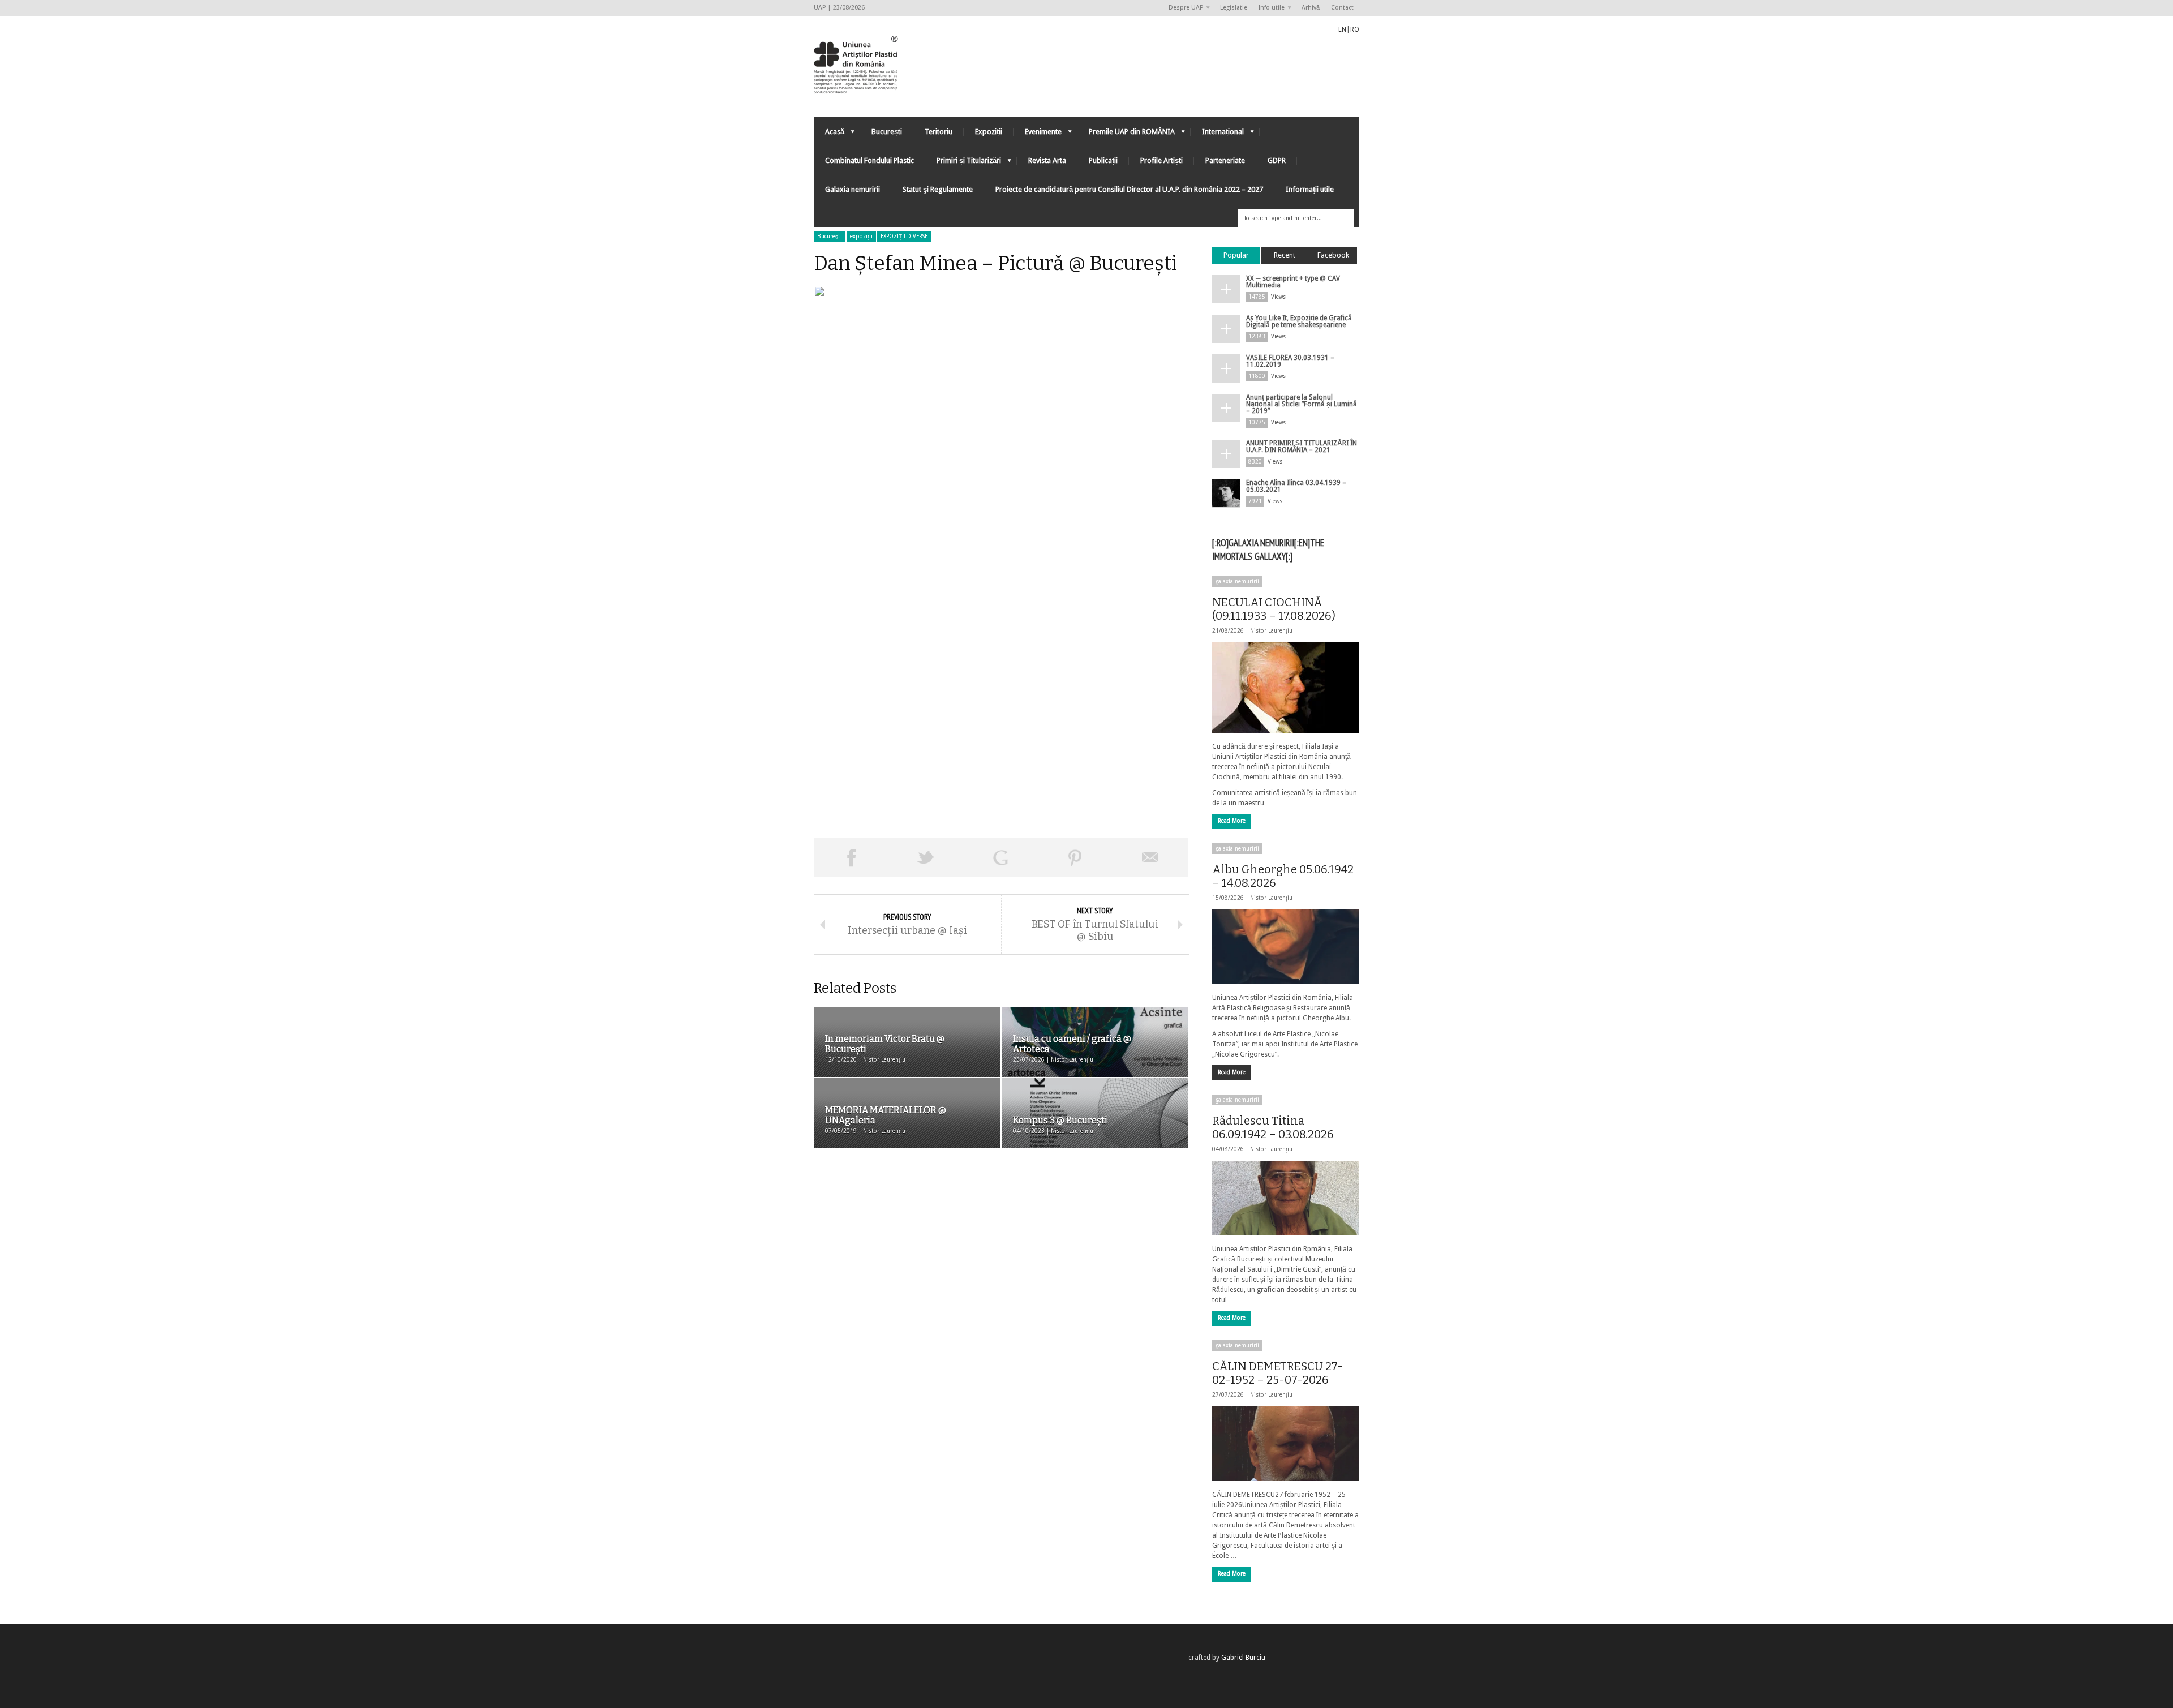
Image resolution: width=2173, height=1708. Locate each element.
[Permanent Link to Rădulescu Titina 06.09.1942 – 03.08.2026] (1286, 1198)
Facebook (1333, 255)
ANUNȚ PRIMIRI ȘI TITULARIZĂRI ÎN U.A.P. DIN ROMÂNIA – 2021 (1302, 447)
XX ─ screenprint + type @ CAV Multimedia (1293, 282)
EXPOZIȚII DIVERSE (904, 236)
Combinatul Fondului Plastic (869, 160)
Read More (1232, 821)
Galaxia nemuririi (853, 189)
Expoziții (989, 132)
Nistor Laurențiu (1271, 631)
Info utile (1269, 8)
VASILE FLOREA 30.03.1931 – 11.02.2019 (1290, 361)
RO (1355, 29)
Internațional (1217, 134)
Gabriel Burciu (1243, 1658)
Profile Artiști (1161, 160)
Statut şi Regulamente (938, 189)
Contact (1342, 8)
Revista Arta (1047, 160)
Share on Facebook (851, 857)
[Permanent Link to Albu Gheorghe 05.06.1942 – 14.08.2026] (1286, 947)
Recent (1285, 255)
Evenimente (1038, 134)
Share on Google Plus (1000, 857)
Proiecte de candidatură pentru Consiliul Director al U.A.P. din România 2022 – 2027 (1129, 189)
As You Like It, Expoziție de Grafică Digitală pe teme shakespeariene (1299, 321)
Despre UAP (1183, 8)
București (887, 132)
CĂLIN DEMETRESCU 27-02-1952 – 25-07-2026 (1277, 1373)
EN (1342, 29)
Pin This (1075, 857)
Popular (1236, 255)
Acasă (829, 134)
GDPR (1277, 160)
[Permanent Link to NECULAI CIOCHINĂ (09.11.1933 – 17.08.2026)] (1286, 688)
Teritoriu (939, 132)
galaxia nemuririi (1237, 582)
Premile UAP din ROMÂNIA (1126, 134)
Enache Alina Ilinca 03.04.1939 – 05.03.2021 (1296, 486)
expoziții (861, 236)
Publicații (1103, 160)
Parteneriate (1225, 160)
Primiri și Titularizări (963, 163)
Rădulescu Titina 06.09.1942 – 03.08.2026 (1273, 1127)
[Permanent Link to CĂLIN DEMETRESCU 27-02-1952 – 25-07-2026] (1286, 1444)
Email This (1150, 857)
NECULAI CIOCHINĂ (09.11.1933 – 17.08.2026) (1274, 609)
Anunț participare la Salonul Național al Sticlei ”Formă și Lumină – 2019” (1302, 404)
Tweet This (926, 857)
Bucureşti (830, 236)
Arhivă (1311, 8)
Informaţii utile (1310, 189)
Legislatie (1234, 8)
